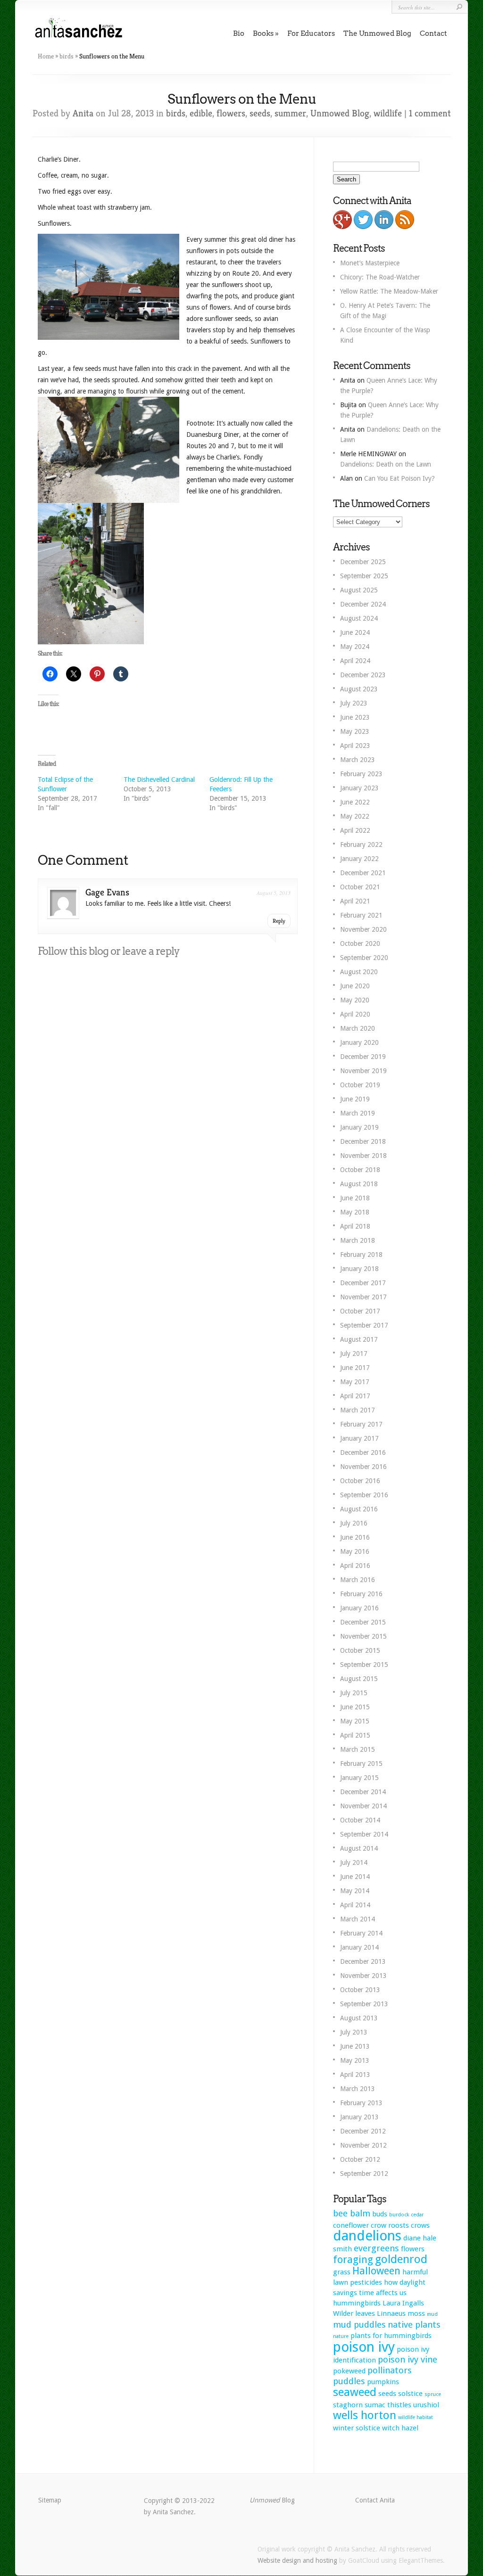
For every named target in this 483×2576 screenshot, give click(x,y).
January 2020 (359, 1042)
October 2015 (360, 1650)
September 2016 (364, 1495)
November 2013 (363, 1976)
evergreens (376, 2248)
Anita (83, 113)
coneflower (351, 2225)
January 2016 (359, 1608)
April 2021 (355, 901)
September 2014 (364, 1834)
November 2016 (363, 1467)
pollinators (390, 2370)
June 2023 (355, 717)
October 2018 (360, 1170)
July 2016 (354, 1523)
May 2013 (355, 2060)
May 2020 (355, 1000)
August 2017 (359, 1339)
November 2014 (363, 1806)
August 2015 (359, 1679)
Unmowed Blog (340, 113)
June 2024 (355, 632)
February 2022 (361, 845)
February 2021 (361, 915)
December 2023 (363, 675)
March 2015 (358, 1749)
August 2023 (359, 689)
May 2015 (355, 1721)
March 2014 (358, 1919)
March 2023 (358, 760)
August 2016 (359, 1509)
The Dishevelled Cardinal (159, 779)
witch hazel (400, 2428)
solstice (410, 2394)
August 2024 (359, 618)
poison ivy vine (408, 2359)
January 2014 (359, 1947)
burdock (399, 2215)
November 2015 (363, 1636)
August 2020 (359, 972)
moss (416, 2313)
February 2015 (361, 1764)
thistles (399, 2405)
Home (46, 56)
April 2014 (355, 1905)
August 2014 (359, 1848)
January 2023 (359, 788)
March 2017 (358, 1410)
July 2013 (354, 2032)
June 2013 (355, 2046)
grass (342, 2272)
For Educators (311, 33)
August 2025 (359, 590)
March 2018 (358, 1240)
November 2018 (363, 1156)
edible (201, 113)
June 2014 (355, 1877)
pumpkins (383, 2382)
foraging (353, 2260)
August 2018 (359, 1184)
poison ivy (364, 2347)
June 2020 (355, 986)
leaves (365, 2313)
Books (263, 33)
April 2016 (355, 1566)
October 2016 (360, 1481)
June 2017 (355, 1368)
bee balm (352, 2213)
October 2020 (360, 943)
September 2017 (364, 1325)
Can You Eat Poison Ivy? (400, 478)
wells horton (365, 2415)
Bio (239, 33)
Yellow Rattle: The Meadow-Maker (389, 291)
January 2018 (359, 1269)
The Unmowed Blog (377, 33)
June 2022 (355, 802)
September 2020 (364, 958)
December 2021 (363, 873)
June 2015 (355, 1707)
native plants (414, 2325)
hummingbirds (357, 2303)
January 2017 (359, 1438)
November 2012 (363, 2145)
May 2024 (355, 647)
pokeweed (349, 2371)
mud (432, 2314)
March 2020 (358, 1028)
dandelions (367, 2236)
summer (290, 113)
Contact (433, 33)
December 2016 (363, 1452)
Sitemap (50, 2500)
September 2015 (364, 1665)
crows (420, 2225)
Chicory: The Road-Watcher (380, 277)
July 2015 (354, 1693)
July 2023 (354, 703)
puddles (349, 2381)
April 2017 (355, 1396)
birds (67, 56)
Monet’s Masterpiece (370, 263)
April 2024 (355, 661)
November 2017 (363, 1297)
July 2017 (354, 1354)
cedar (417, 2215)
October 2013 (360, 1990)
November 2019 (363, 1071)
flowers (231, 113)
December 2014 (363, 1792)
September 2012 (364, 2174)
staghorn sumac (359, 2405)
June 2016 (355, 1537)
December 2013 (363, 1961)
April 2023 (355, 746)
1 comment (430, 113)
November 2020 (363, 929)
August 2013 (359, 2018)
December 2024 (363, 604)
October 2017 (360, 1311)
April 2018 (355, 1226)
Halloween (376, 2271)
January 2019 (359, 1127)
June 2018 (355, 1198)
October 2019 (360, 1085)
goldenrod (401, 2259)
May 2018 (355, 1212)
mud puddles (359, 2325)
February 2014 (361, 1933)
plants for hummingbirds (391, 2336)
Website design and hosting (297, 2560)
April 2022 (355, 830)
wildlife (388, 113)
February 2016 (361, 1594)
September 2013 (364, 2004)
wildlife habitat (416, 2417)
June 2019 (355, 1099)
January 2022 (359, 859)
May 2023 (355, 731)
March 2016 (358, 1580)
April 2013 (355, 2075)
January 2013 (359, 2117)
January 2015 (359, 1778)
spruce (433, 2394)
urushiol (426, 2405)
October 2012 (360, 2159)
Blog (272, 2500)
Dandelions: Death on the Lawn (386, 464)
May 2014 (355, 1891)
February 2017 (361, 1424)
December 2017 (363, 1283)
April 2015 (355, 1735)
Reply (279, 921)
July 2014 (354, 1862)
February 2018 (361, 1255)
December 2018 (363, 1141)
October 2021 (360, 887)
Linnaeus (391, 2313)
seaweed (355, 2392)
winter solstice (357, 2428)
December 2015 (363, 1622)
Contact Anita (375, 2500)
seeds (260, 113)
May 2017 (355, 1382)
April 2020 (355, 1014)
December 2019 (363, 1057)
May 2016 (355, 1551)
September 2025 (364, 576)
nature (341, 2336)
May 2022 (355, 816)
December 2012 (363, 2131)
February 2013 (361, 2103)
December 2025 (363, 562)
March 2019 (358, 1113)
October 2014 (360, 1820)
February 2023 (361, 774)
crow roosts (390, 2225)
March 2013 (358, 2089)
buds (380, 2214)
